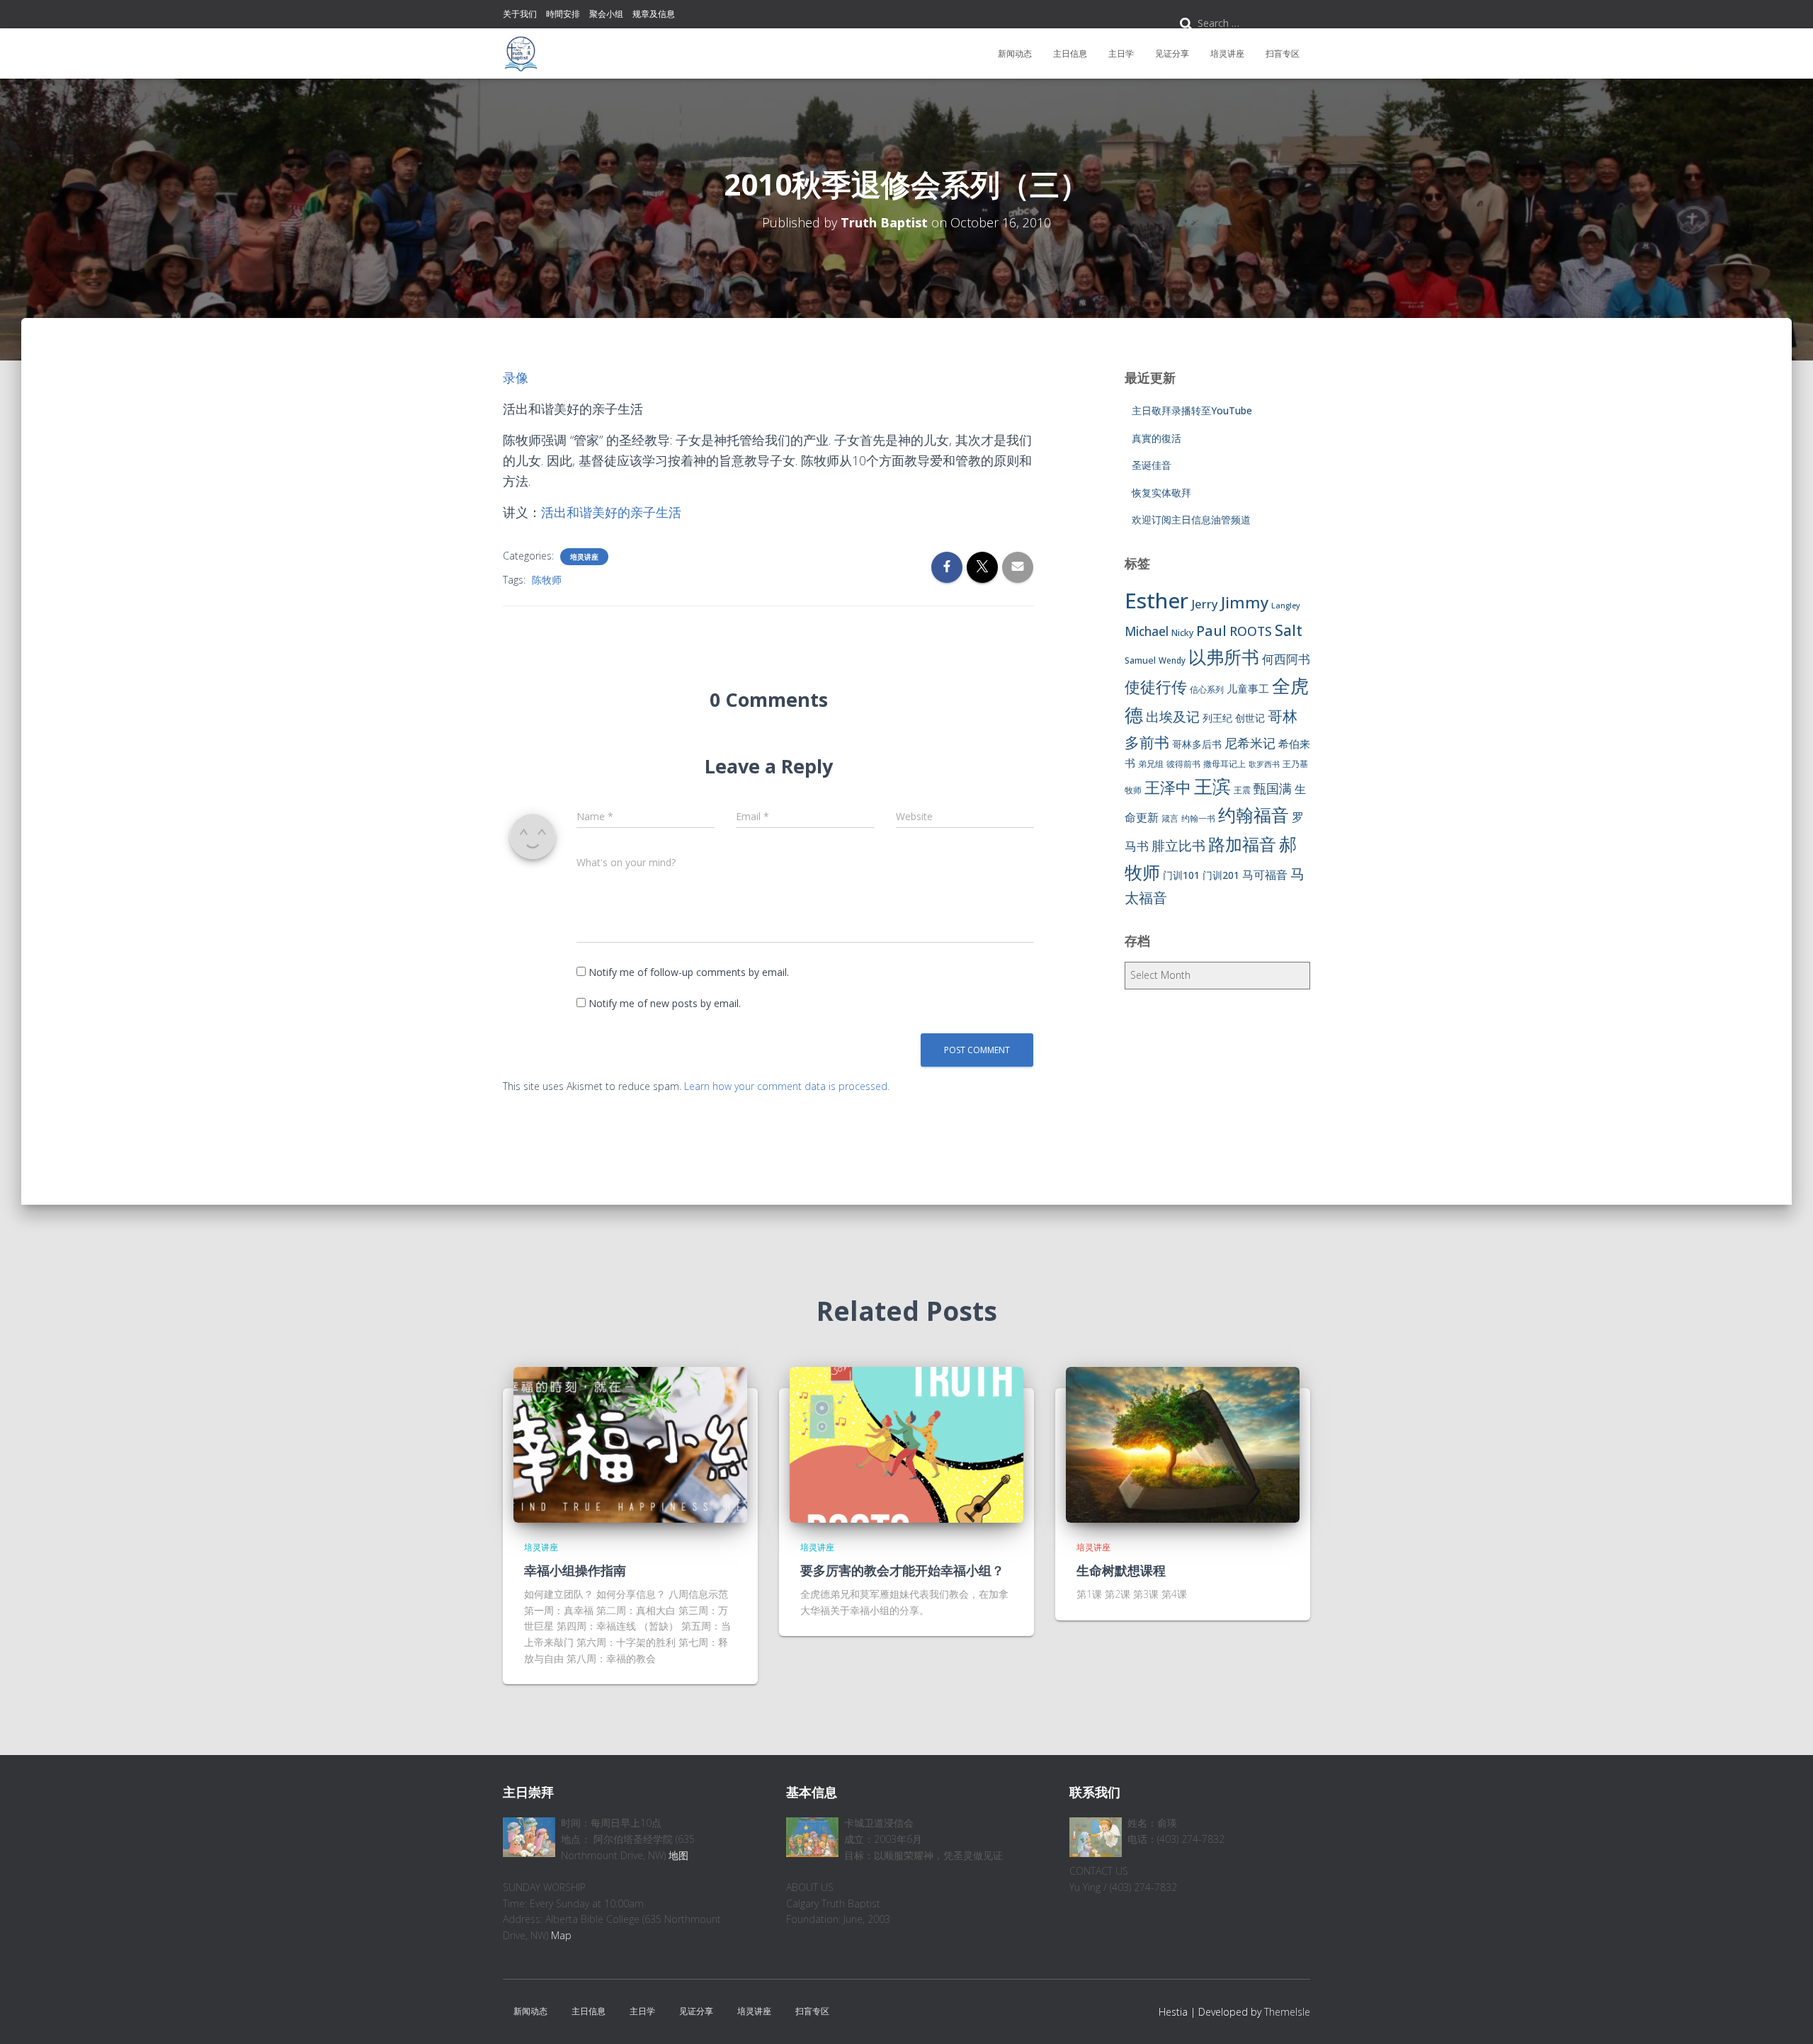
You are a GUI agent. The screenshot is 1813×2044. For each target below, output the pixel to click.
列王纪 (1217, 718)
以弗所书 (1224, 657)
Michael (1147, 631)
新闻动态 (1015, 53)
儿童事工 (1248, 688)
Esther (1156, 601)
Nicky (1182, 633)
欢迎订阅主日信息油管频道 (1191, 519)
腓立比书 (1178, 845)
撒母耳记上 (1224, 764)
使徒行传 (1156, 687)
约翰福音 (1254, 815)
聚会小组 (606, 14)
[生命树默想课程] (1183, 1444)
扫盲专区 (1283, 53)
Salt (1289, 630)
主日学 (1121, 53)
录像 (516, 377)
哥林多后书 (1197, 744)
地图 (678, 1855)
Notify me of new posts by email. (665, 1003)
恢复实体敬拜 (1161, 493)
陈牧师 (547, 580)
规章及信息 (654, 14)
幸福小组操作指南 (575, 1570)
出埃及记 (1173, 717)
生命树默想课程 (1121, 1570)
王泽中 (1168, 787)
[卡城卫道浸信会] (521, 54)
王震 (1242, 790)
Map (561, 1935)
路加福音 (1242, 844)
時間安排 (563, 14)
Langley (1286, 606)
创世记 (1250, 718)
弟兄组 (1151, 764)
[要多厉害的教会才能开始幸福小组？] (906, 1444)
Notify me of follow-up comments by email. (689, 972)
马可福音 (1265, 875)
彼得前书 (1183, 764)
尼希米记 (1250, 743)
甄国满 (1273, 788)
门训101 (1181, 875)
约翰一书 (1198, 818)
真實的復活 (1156, 438)
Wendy (1172, 660)
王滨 (1212, 786)
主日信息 (1070, 53)
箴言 (1170, 818)
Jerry (1205, 604)
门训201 (1221, 875)
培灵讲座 (1227, 53)
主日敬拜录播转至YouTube (1192, 410)
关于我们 (520, 14)
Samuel (1140, 660)
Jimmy (1245, 602)
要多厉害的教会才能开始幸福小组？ (902, 1570)
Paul (1211, 630)
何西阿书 (1286, 659)
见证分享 (1172, 53)
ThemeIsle (1287, 2012)
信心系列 (1207, 689)
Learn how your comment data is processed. (787, 1086)
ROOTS (1251, 631)
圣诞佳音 (1152, 465)
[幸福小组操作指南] (630, 1444)
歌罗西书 (1264, 764)
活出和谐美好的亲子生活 (611, 512)
